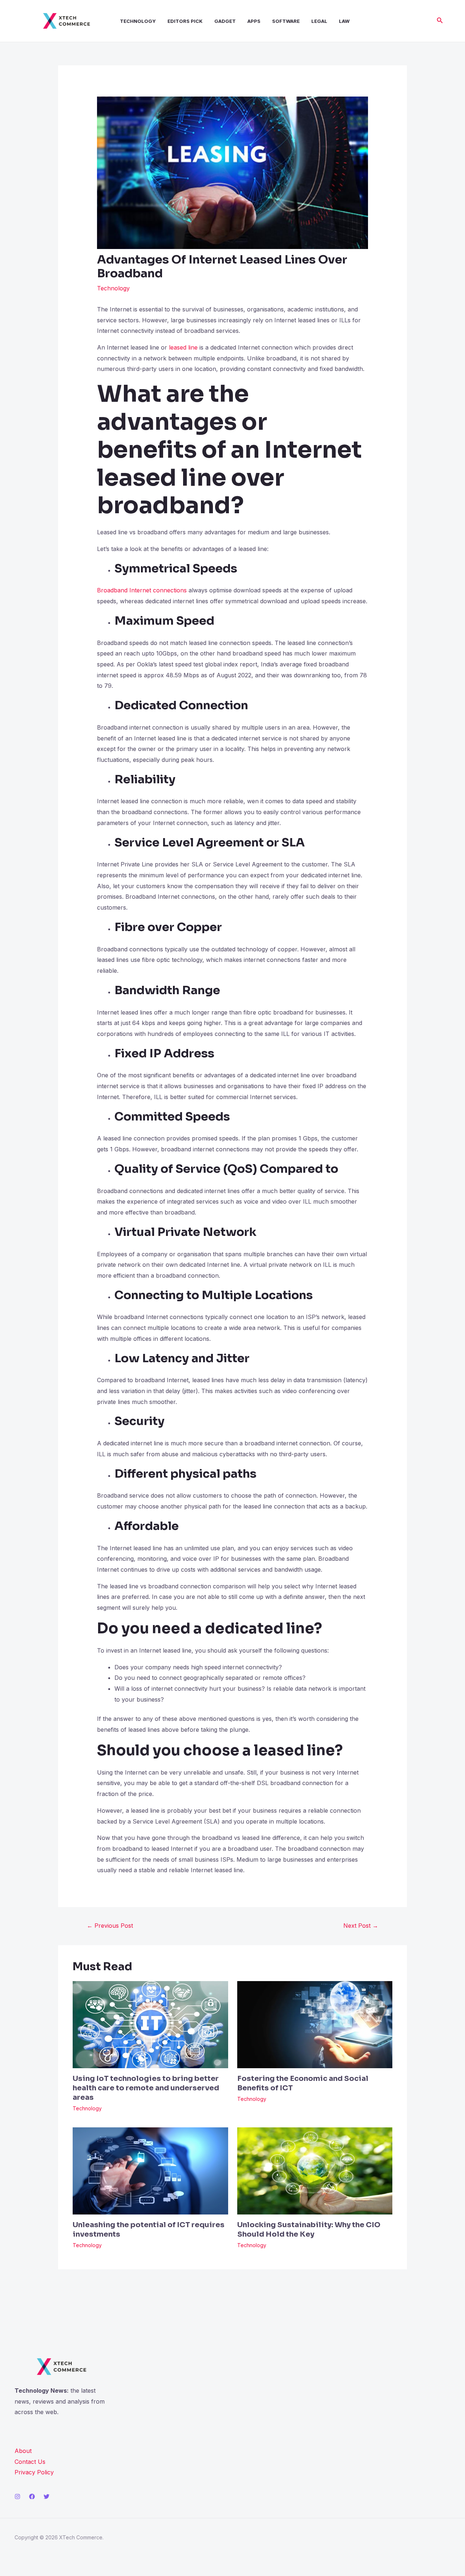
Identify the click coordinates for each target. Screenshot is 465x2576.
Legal (319, 21)
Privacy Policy (34, 2472)
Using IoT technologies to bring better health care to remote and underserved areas (146, 2088)
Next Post (361, 1926)
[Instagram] (17, 2497)
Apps (254, 21)
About (23, 2451)
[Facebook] (32, 2497)
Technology (138, 21)
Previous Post (110, 1926)
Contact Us (30, 2462)
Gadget (225, 21)
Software (286, 21)
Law (344, 21)
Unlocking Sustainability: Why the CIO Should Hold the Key (309, 2230)
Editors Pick (185, 21)
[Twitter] (46, 2497)
